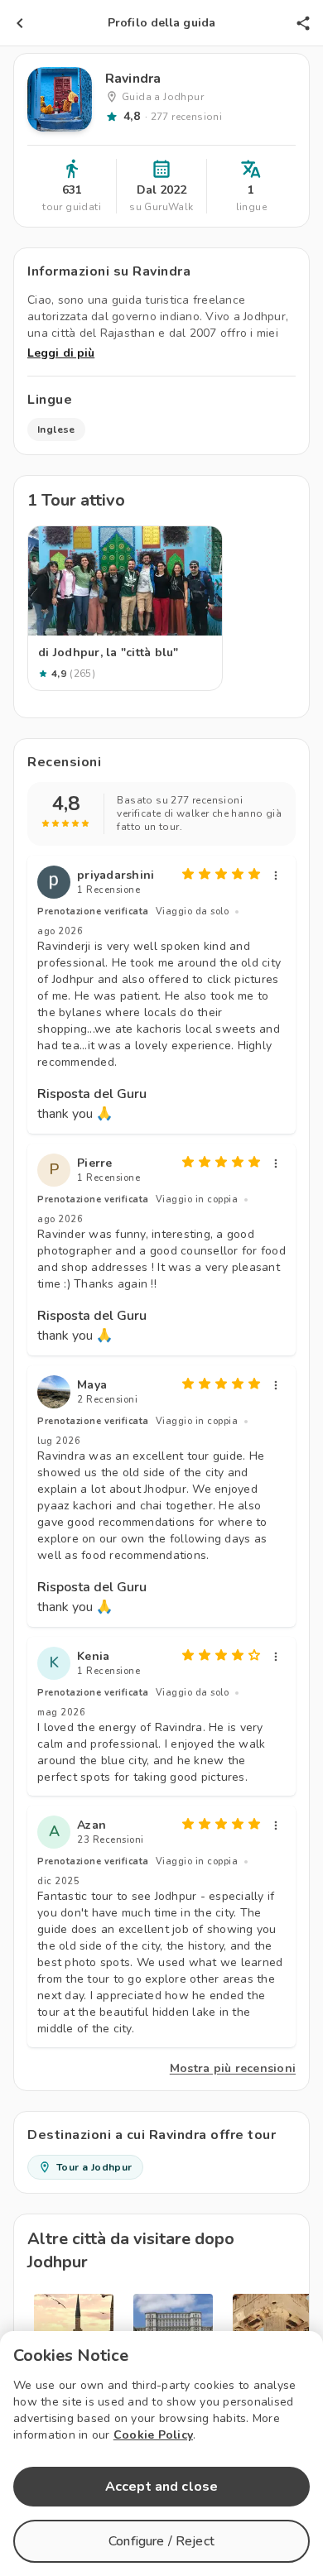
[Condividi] (303, 23)
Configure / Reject (161, 2541)
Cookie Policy (153, 2435)
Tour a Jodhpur (94, 2167)
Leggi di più (61, 353)
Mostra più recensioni (233, 2068)
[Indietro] (20, 23)
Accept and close (161, 2487)
